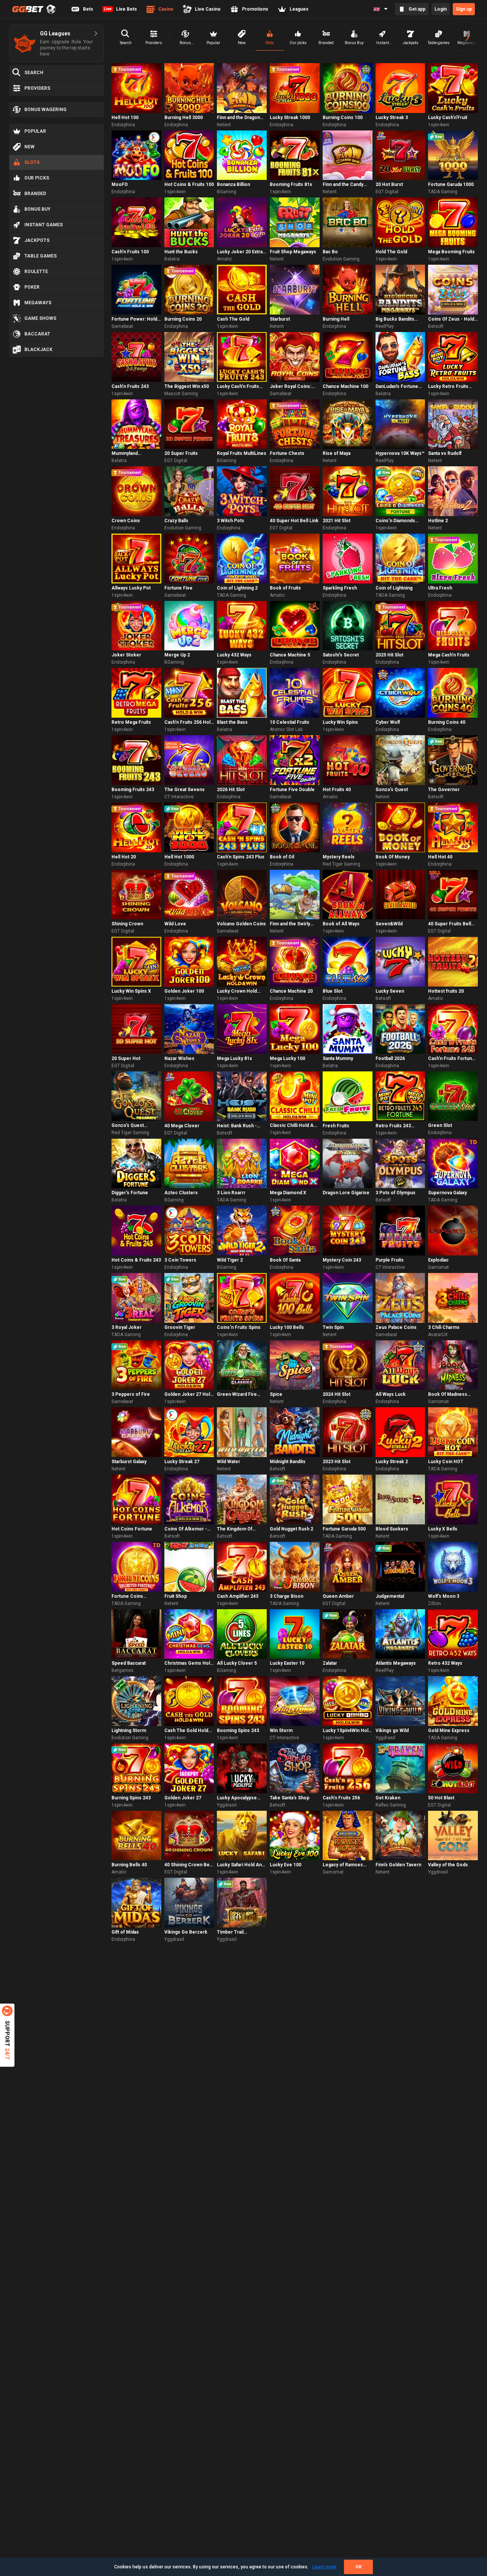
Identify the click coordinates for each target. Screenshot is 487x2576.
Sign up (464, 9)
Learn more (324, 2567)
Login (441, 9)
